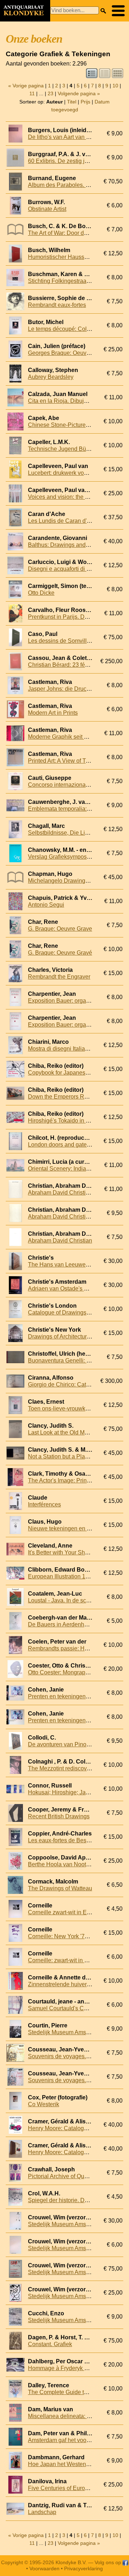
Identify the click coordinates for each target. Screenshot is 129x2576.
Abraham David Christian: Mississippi (76, 1193)
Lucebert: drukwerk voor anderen (70, 473)
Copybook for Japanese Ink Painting (74, 1073)
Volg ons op (109, 2562)
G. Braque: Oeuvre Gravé (60, 953)
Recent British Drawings (59, 1816)
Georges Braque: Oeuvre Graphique (74, 353)
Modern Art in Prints (53, 713)
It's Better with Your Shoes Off (65, 1552)
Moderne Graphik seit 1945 (62, 737)
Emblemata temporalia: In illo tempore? (78, 809)
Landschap (42, 2512)
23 (51, 93)
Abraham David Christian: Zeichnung (75, 1217)
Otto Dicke (41, 593)
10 (115, 86)
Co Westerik (44, 2104)
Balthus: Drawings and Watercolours (74, 545)
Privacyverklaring (83, 2568)
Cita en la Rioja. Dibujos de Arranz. (73, 401)
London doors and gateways (64, 1145)
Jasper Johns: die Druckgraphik (68, 689)
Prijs (85, 102)
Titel (72, 102)
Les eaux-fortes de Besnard (63, 1840)
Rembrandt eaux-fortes (57, 305)
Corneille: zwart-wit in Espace (66, 1960)
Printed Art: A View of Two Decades (73, 761)
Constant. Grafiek (50, 2344)
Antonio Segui (46, 905)
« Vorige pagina (26, 86)
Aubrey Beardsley (51, 377)
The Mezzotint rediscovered (63, 1768)
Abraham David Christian (60, 1241)
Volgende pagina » (79, 93)
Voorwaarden (44, 2568)
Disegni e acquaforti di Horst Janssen (75, 569)
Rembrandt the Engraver (59, 977)
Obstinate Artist (47, 209)
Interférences (44, 1504)
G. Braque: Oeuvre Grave (60, 929)
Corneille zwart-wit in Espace (65, 1912)
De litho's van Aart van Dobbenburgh (75, 137)
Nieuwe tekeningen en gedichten (70, 1528)
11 (32, 93)
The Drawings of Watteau (60, 1888)
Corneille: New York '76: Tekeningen (74, 1936)
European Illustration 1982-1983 (69, 1576)
